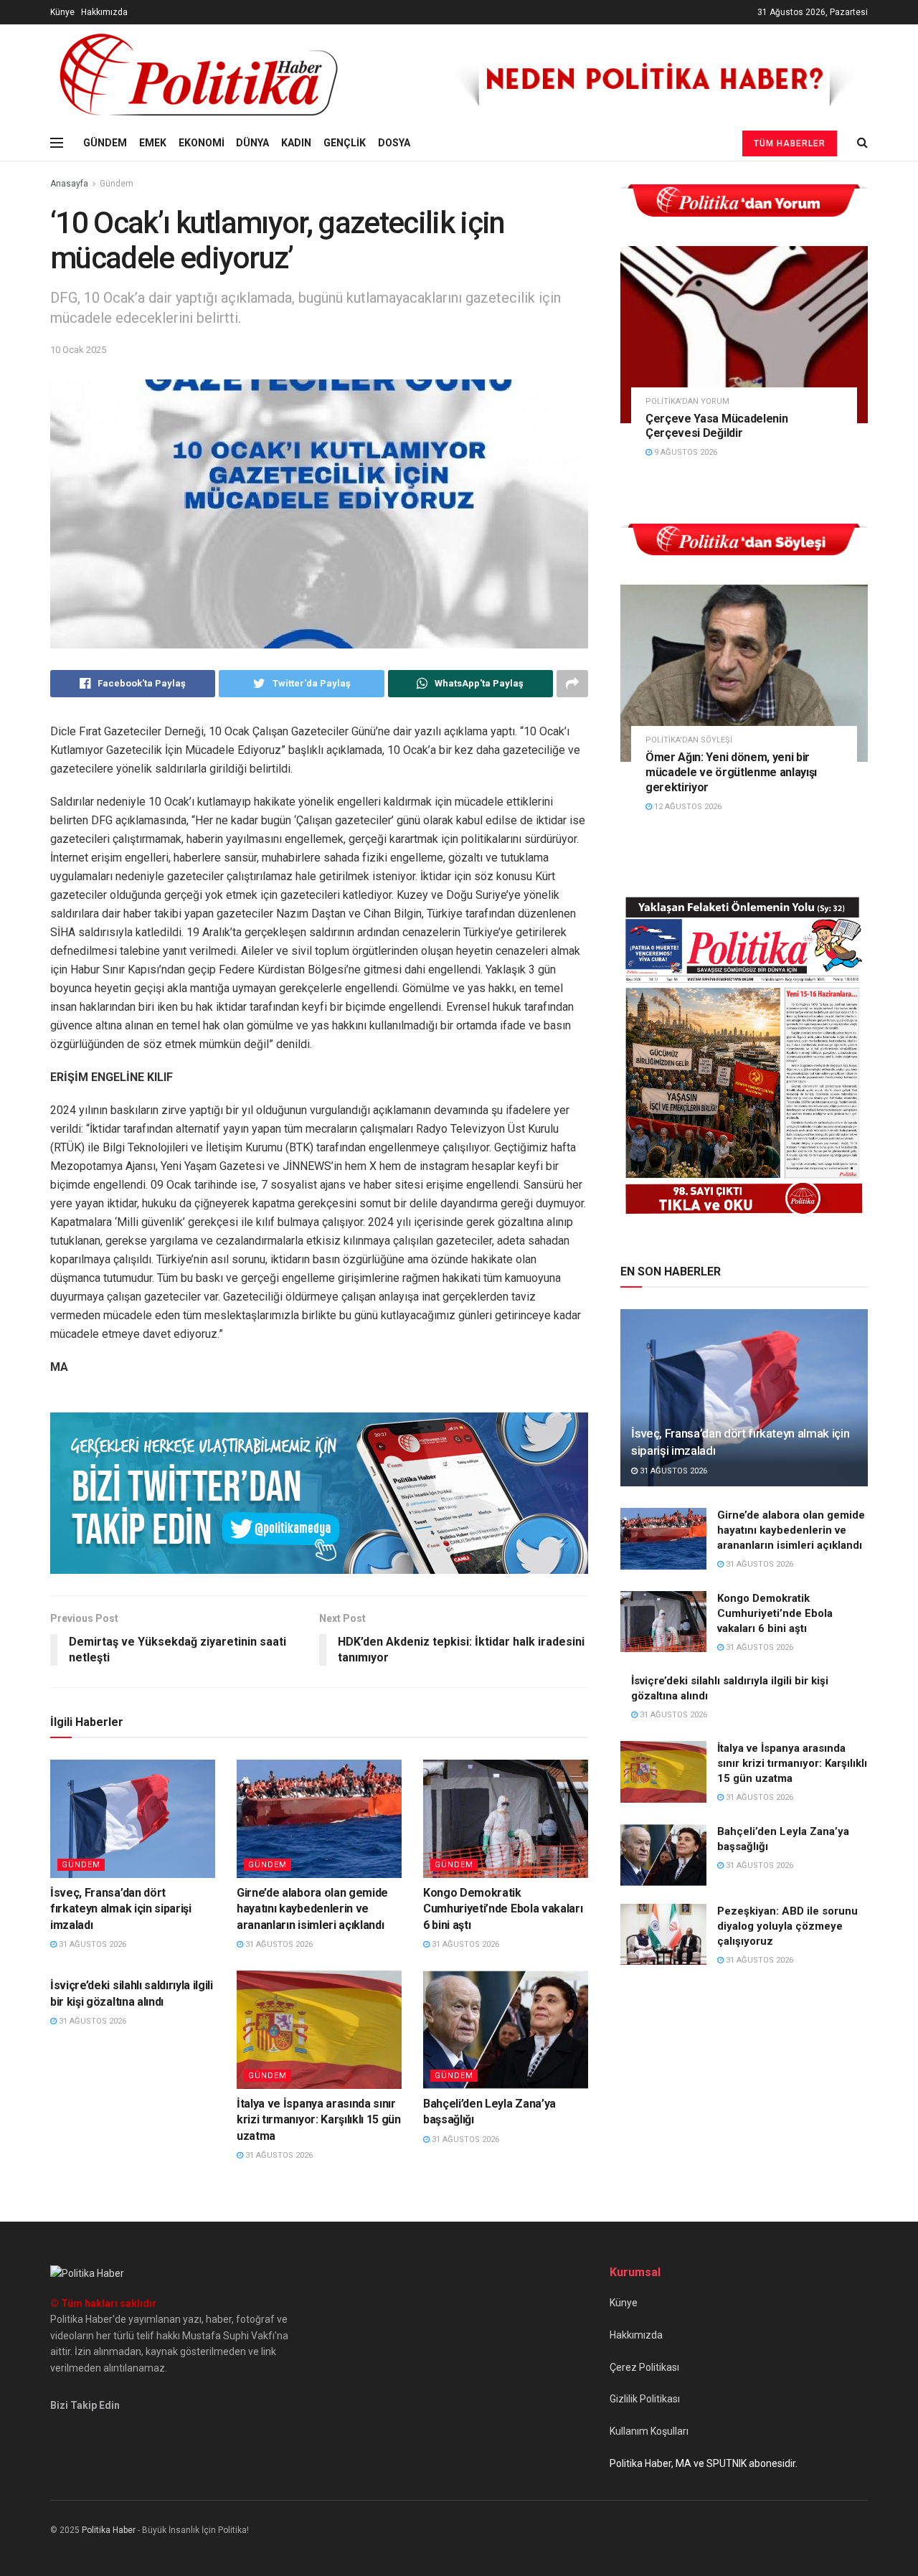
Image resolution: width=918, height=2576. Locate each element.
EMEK (153, 143)
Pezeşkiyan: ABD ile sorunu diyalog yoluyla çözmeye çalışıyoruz (787, 1926)
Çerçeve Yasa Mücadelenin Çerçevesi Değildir (716, 426)
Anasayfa (69, 184)
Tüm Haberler (790, 143)
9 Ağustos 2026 (685, 452)
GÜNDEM (105, 143)
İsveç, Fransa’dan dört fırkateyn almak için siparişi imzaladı (121, 1909)
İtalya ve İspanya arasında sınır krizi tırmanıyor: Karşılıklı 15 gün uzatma (319, 2120)
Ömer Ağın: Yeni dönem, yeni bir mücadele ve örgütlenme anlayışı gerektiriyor (731, 772)
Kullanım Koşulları (649, 2431)
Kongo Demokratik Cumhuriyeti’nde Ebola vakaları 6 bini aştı (503, 1909)
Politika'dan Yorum (687, 401)
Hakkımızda (104, 12)
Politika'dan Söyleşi (689, 740)
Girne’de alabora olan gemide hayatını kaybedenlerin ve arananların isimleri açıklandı (312, 1909)
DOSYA (394, 143)
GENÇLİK (345, 143)
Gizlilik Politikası (645, 2399)
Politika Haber (109, 2530)
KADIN (296, 143)
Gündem (117, 184)
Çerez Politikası (644, 2367)
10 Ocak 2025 (78, 350)
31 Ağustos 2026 (91, 1944)
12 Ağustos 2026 (687, 807)
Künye (62, 12)
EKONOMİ (202, 143)
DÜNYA (252, 143)
